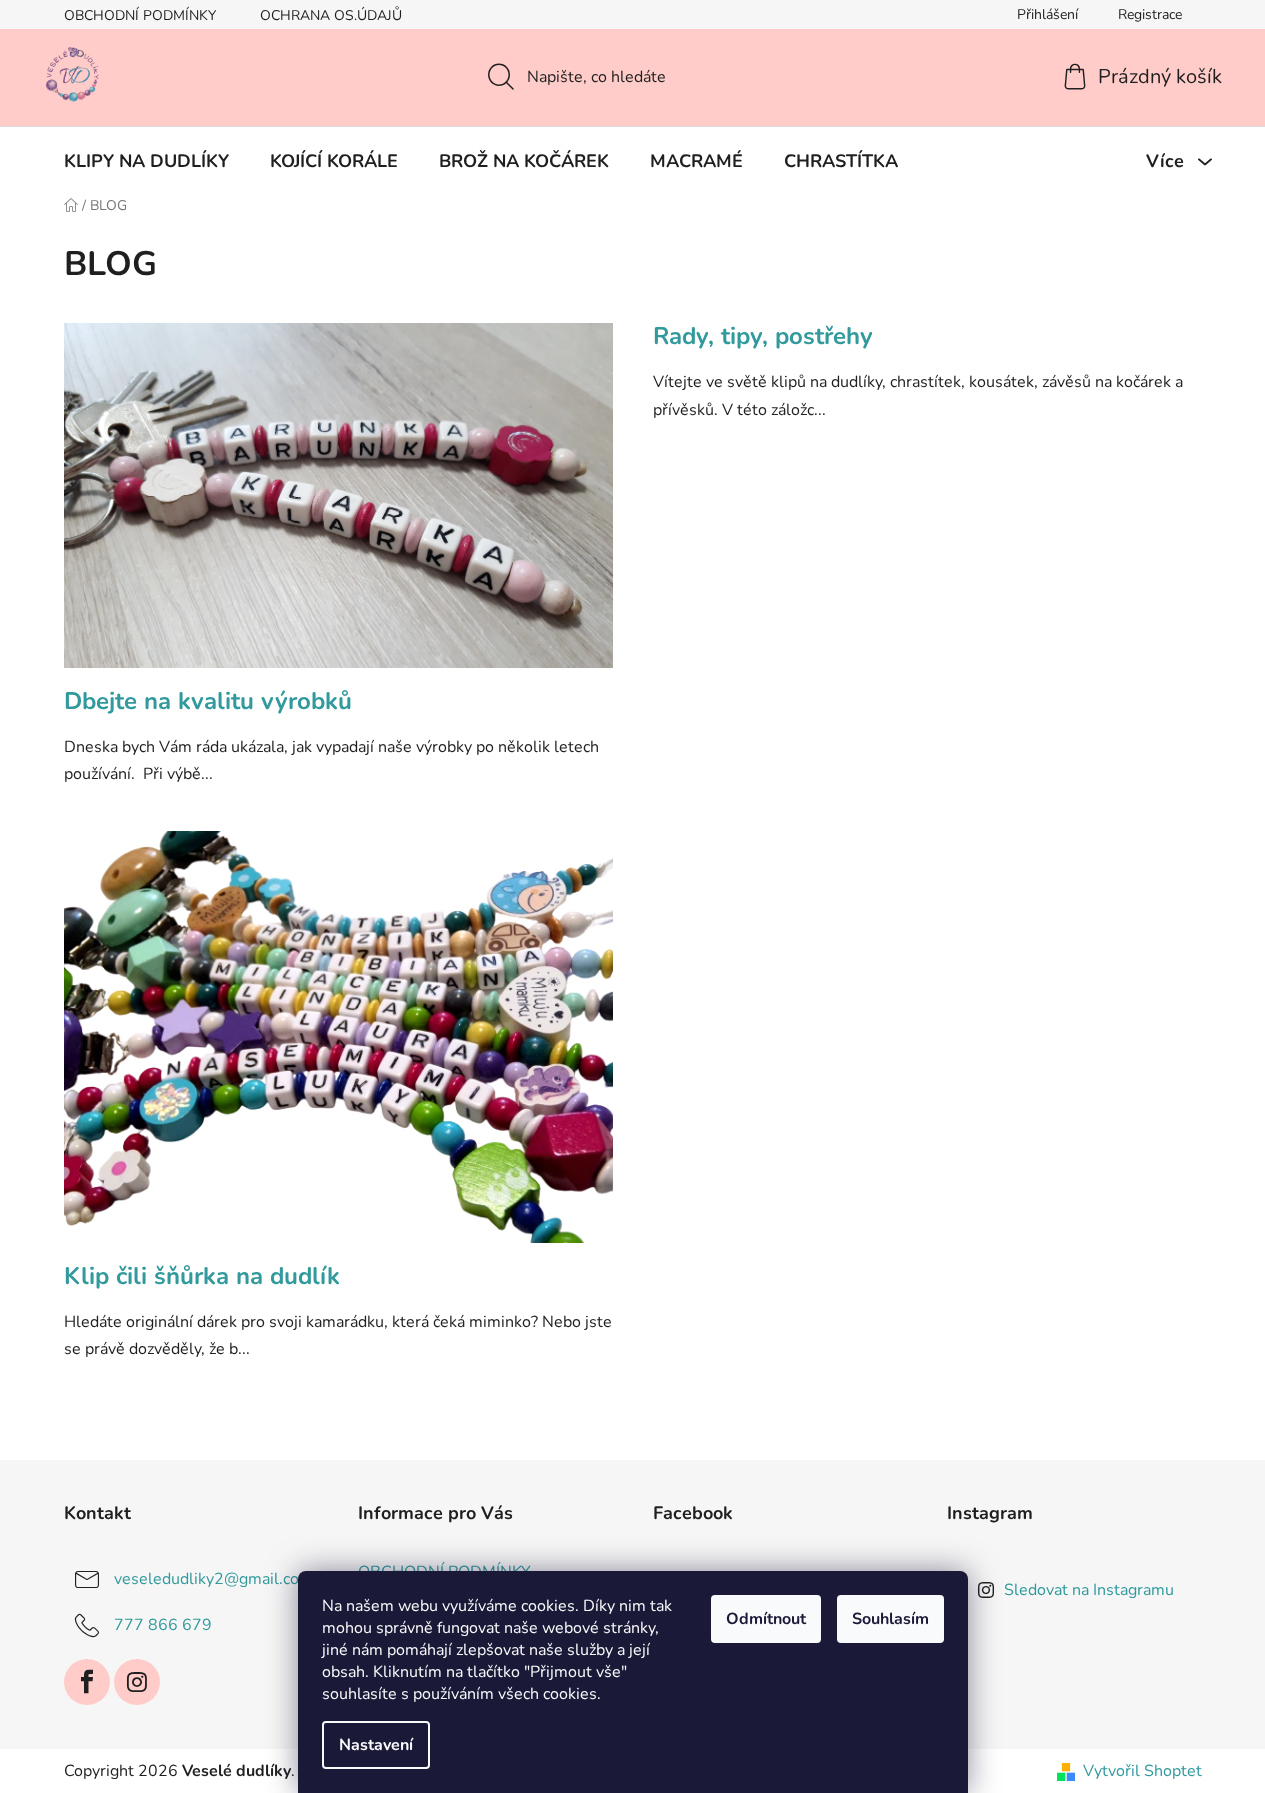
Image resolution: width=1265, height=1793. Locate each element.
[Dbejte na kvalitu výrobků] (338, 505)
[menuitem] (146, 161)
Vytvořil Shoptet (1142, 1771)
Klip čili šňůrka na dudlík (202, 1276)
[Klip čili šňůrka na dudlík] (338, 1047)
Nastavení (376, 1745)
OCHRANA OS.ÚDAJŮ (331, 15)
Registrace (1150, 14)
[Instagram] (137, 1682)
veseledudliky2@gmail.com (213, 1579)
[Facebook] (87, 1682)
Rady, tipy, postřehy (763, 336)
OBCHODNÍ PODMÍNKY (140, 15)
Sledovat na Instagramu (1089, 1590)
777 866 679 (163, 1625)
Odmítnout (766, 1619)
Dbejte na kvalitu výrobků (208, 701)
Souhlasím (890, 1619)
